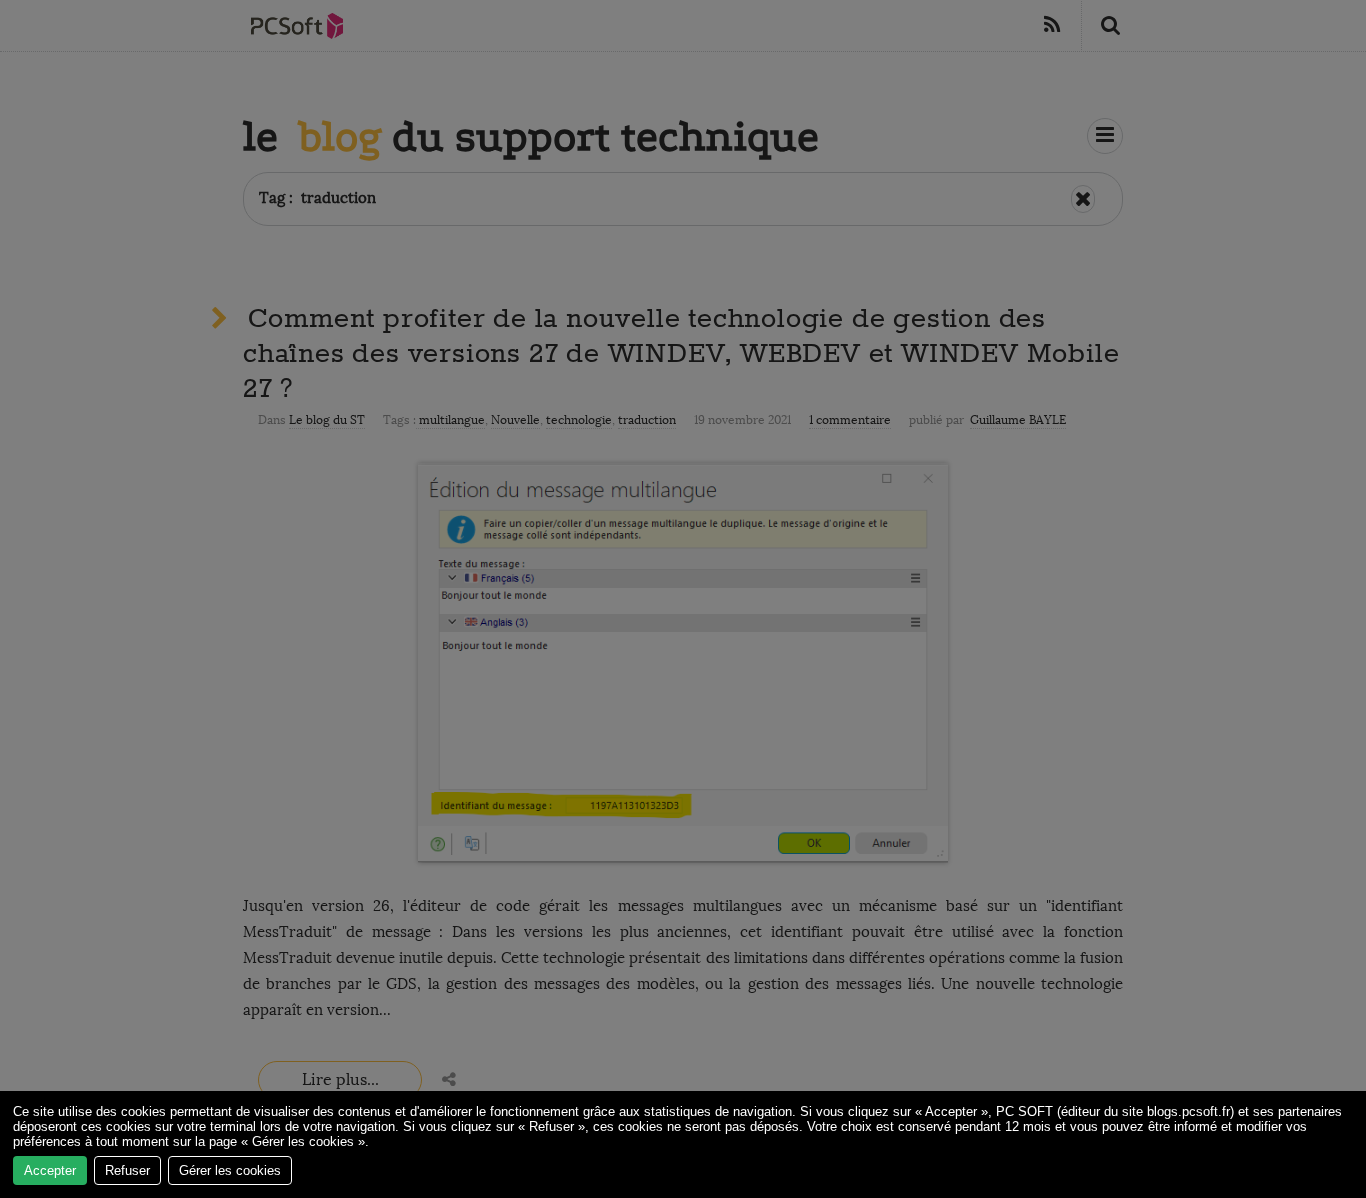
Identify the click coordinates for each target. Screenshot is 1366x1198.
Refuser (127, 1170)
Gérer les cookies (230, 1170)
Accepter (50, 1170)
